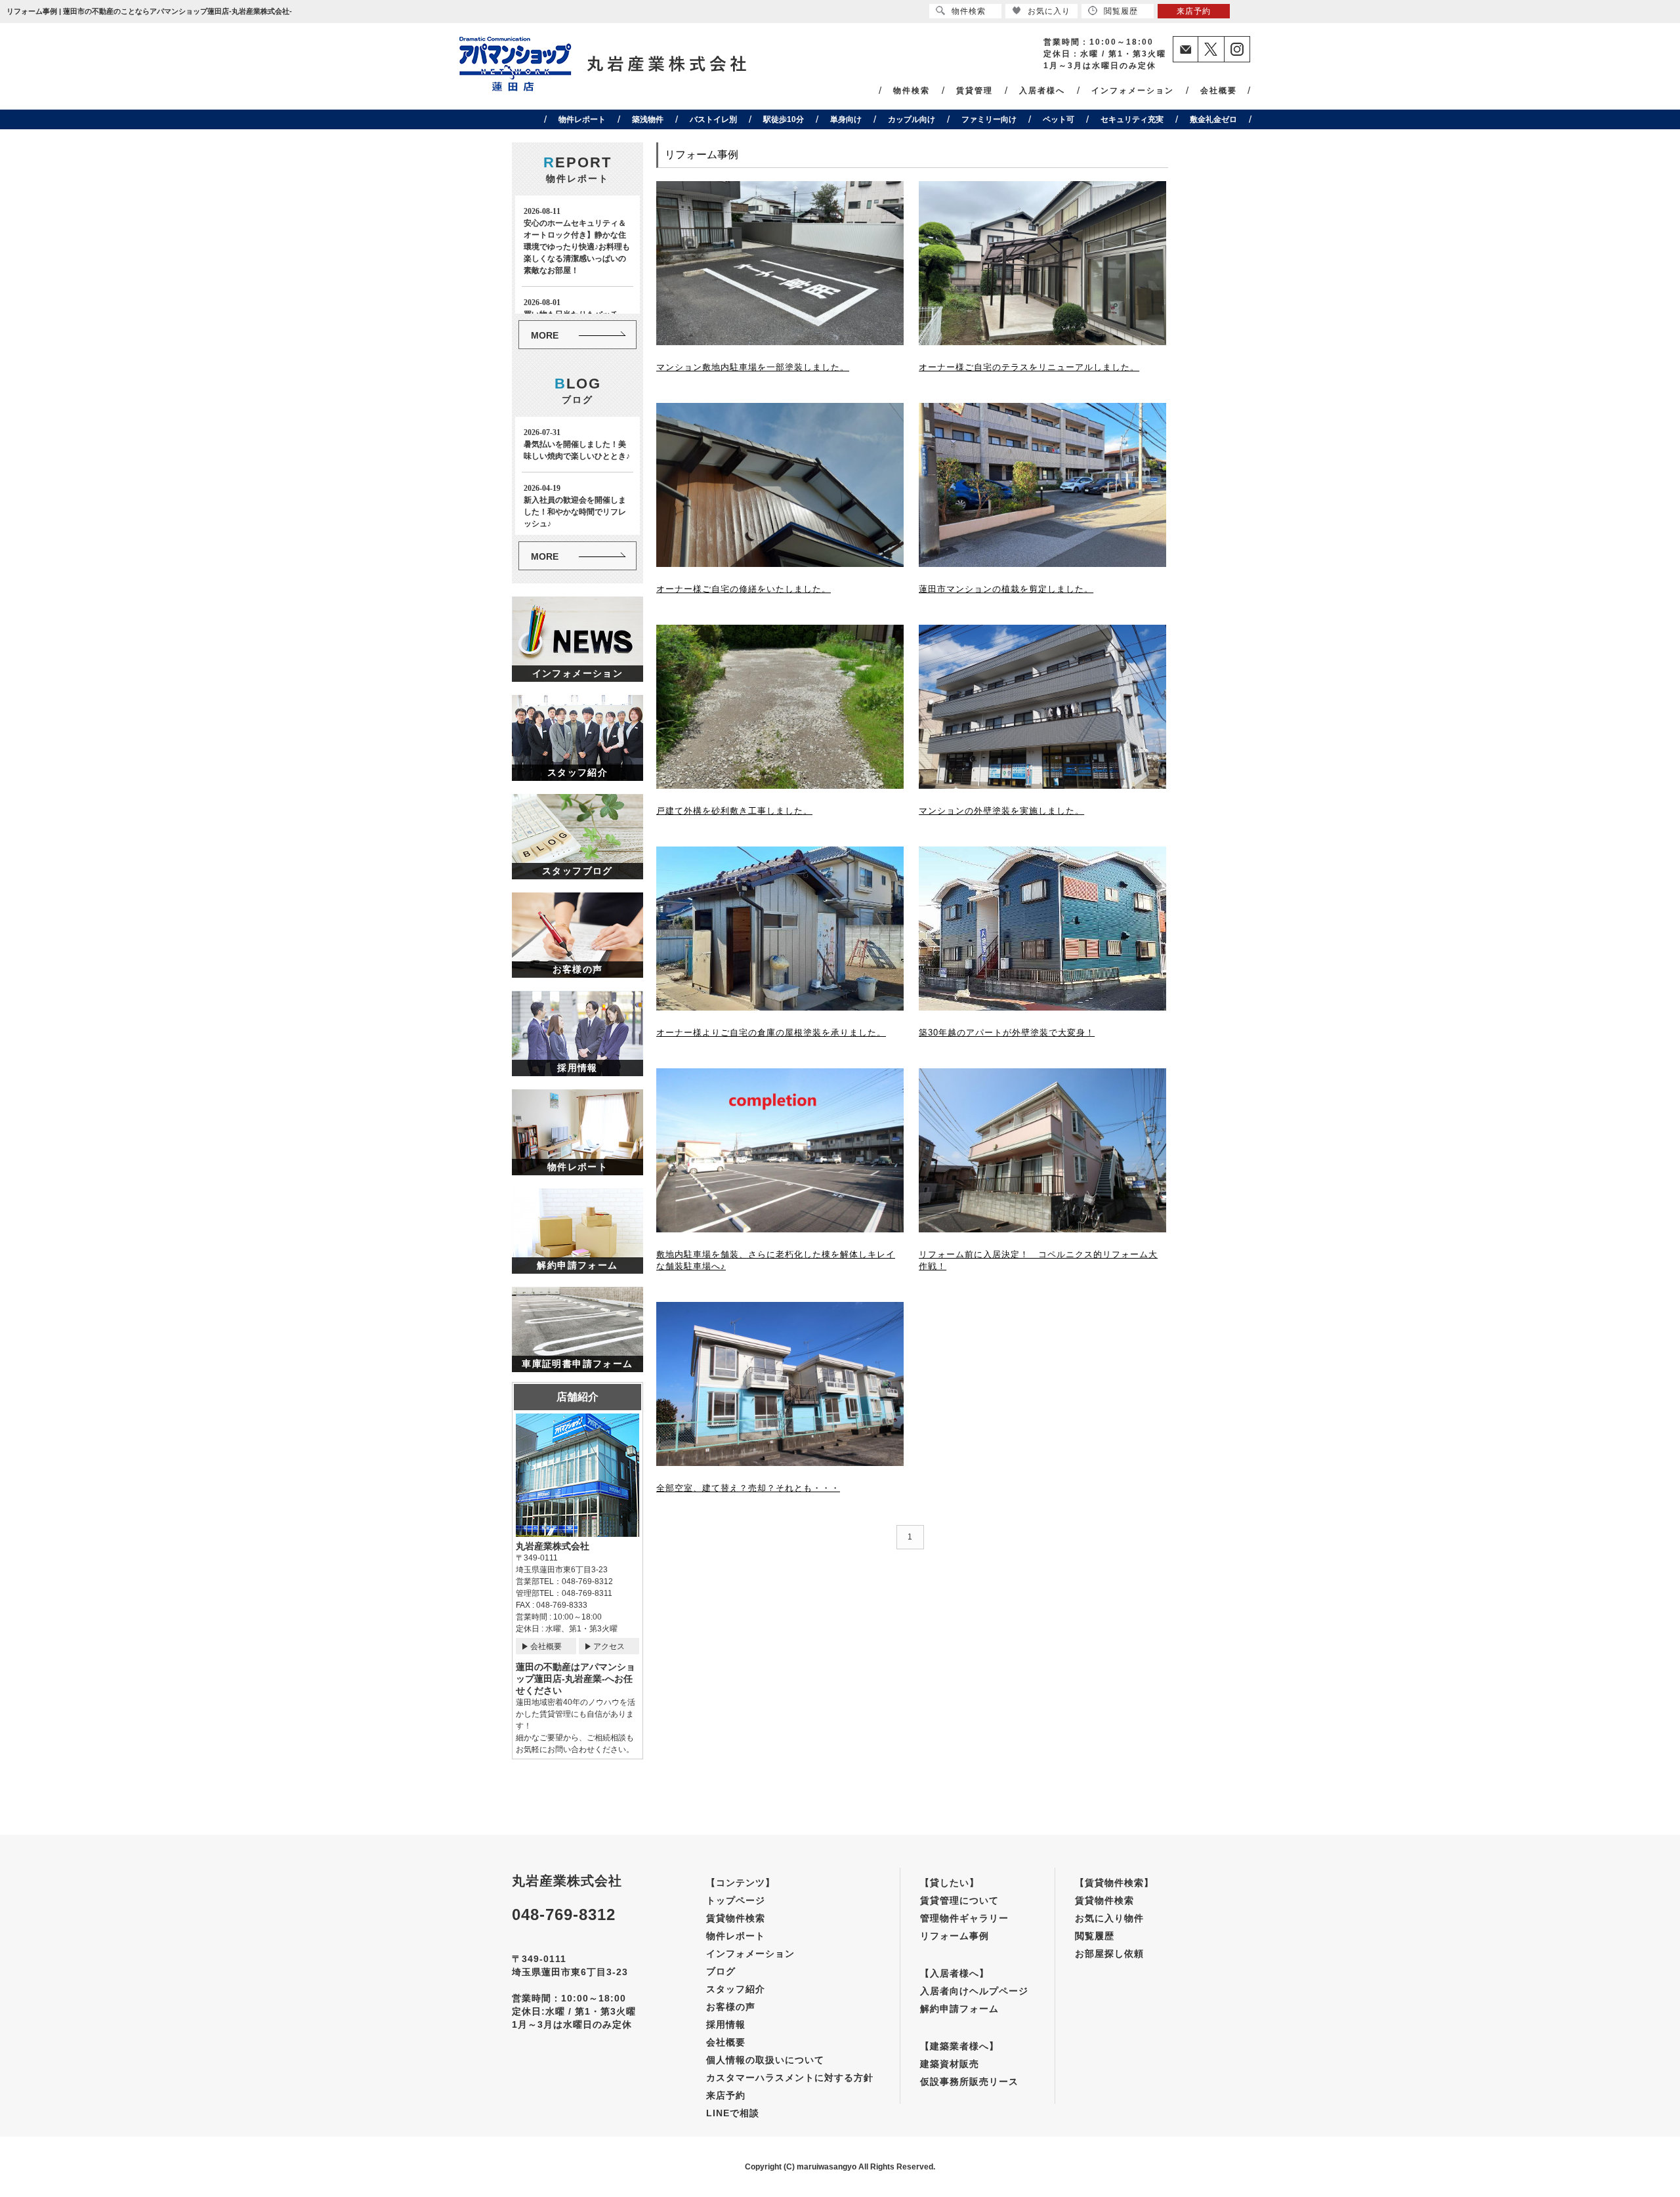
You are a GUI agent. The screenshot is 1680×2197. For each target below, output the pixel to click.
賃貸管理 (975, 91)
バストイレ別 (713, 119)
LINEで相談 (733, 2113)
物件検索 (912, 91)
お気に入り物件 (1109, 1918)
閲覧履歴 (1095, 1936)
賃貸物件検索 (736, 1918)
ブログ (721, 1971)
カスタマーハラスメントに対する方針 (790, 2078)
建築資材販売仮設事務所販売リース (969, 2073)
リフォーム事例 (955, 1936)
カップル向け (912, 119)
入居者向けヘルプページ (974, 1991)
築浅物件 (648, 119)
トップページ (736, 1900)
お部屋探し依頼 (1109, 1954)
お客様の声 (731, 2007)
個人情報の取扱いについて (765, 2060)
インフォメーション (1133, 91)
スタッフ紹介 (736, 1989)
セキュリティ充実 (1132, 119)
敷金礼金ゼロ (1213, 119)
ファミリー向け (989, 119)
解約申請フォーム (959, 2009)
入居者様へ (1042, 91)
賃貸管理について (959, 1900)
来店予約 (726, 2095)
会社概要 (1219, 91)
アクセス (609, 1646)
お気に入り (1049, 11)
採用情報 (726, 2024)
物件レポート (582, 119)
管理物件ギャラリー (964, 1918)
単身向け (846, 119)
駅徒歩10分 (784, 119)
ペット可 (1059, 119)
